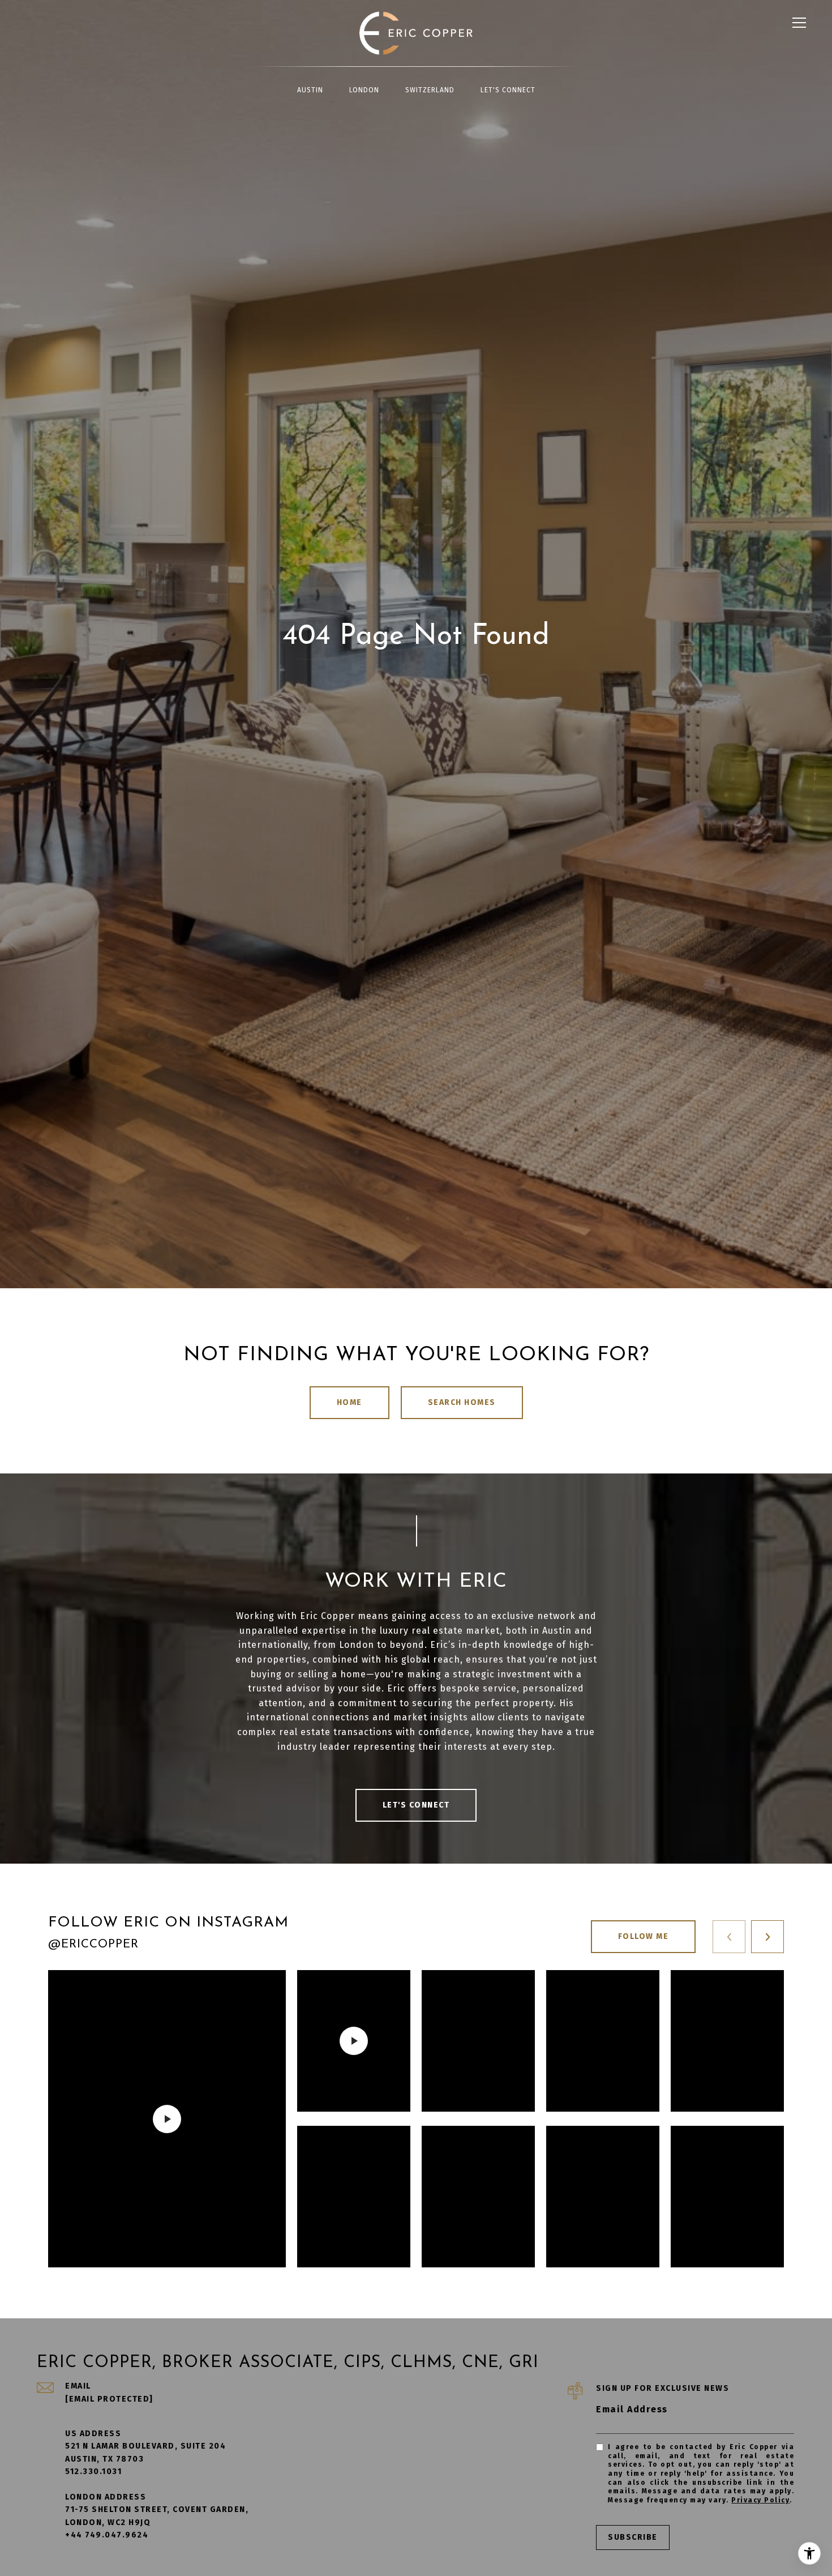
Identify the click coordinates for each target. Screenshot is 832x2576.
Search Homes (462, 1402)
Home (349, 1402)
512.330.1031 (93, 2472)
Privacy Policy (760, 2500)
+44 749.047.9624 (107, 2535)
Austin (310, 90)
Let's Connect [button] (416, 1805)
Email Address (632, 2409)
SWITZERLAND (430, 90)
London (364, 90)
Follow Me (644, 1936)
